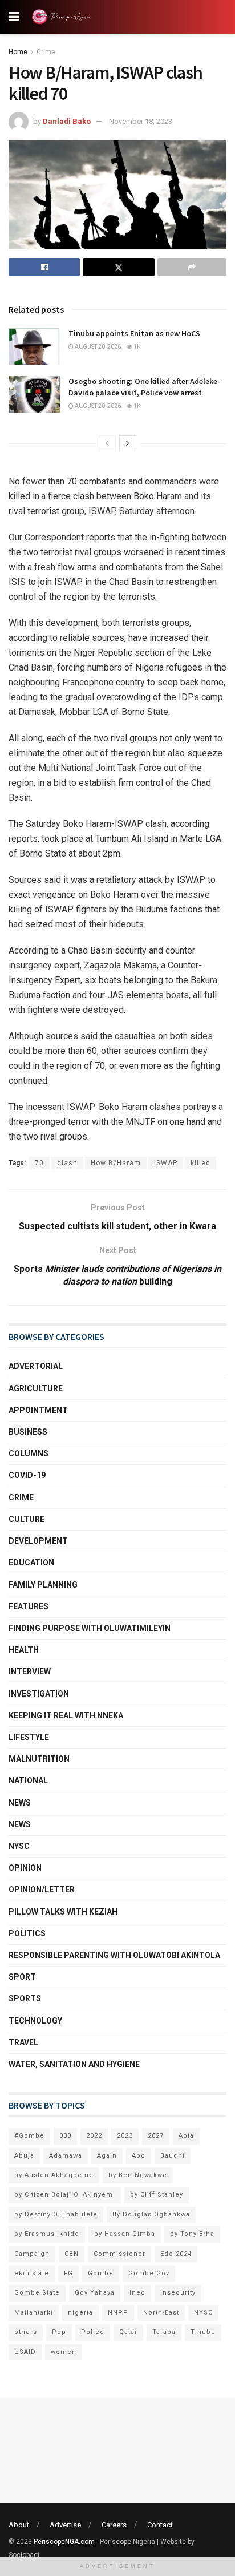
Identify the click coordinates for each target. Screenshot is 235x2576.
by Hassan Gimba (125, 2234)
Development (38, 1541)
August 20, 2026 (97, 347)
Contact (160, 2525)
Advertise (65, 2525)
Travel (23, 2042)
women (64, 2352)
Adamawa (66, 2156)
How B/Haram (116, 1163)
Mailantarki (34, 2313)
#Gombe (29, 2136)
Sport (22, 1977)
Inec (137, 2293)
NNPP (118, 2313)
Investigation (39, 1694)
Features (29, 1606)
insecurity (178, 2293)
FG (68, 2273)
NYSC (19, 1846)
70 (39, 1163)
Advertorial (36, 1366)
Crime (46, 52)
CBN (72, 2254)
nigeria (80, 2313)
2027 (156, 2136)
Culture (27, 1519)
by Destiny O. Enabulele (56, 2214)
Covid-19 (27, 1475)
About (19, 2525)
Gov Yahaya (95, 2293)
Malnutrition (39, 1759)
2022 (94, 2136)
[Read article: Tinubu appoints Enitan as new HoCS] (34, 346)
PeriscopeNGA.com (64, 2542)
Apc (139, 2156)
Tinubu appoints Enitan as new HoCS (135, 333)
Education (31, 1562)
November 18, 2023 (141, 121)
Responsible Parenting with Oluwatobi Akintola (114, 1955)
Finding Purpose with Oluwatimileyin (90, 1628)
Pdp (59, 2332)
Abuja (24, 2156)
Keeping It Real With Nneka (66, 1715)
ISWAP (166, 1163)
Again (107, 2156)
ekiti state (32, 2273)
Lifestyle (29, 1737)
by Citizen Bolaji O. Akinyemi (65, 2195)
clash (67, 1163)
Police (93, 2332)
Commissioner (119, 2254)
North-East (161, 2313)
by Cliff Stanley (157, 2195)
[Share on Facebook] (44, 267)
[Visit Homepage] (64, 17)
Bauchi (173, 2156)
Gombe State (37, 2293)
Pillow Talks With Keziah (63, 1912)
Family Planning (43, 1585)
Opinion (25, 1868)
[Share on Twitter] (118, 267)
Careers (114, 2525)
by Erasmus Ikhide (47, 2234)
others (26, 2332)
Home (18, 52)
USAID (25, 2352)
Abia (186, 2136)
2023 (125, 2136)
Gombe (101, 2273)
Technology (35, 2021)
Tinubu (203, 2332)
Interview (30, 1671)
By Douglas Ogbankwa (151, 2214)
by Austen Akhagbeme (54, 2175)
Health (24, 1650)
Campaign (32, 2254)
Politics (27, 1933)
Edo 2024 (176, 2254)
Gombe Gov (149, 2273)
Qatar (128, 2332)
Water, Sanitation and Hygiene (74, 2064)
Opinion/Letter (42, 1889)
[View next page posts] (128, 443)
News (20, 1803)
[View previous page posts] (107, 443)
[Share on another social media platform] (192, 267)
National (28, 1780)
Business (28, 1432)
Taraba (164, 2332)
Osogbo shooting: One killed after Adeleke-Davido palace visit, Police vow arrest (144, 387)
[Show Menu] (14, 17)
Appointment (38, 1410)
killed (200, 1163)
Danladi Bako (67, 121)
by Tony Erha (192, 2234)
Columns (29, 1453)
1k (136, 347)
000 (65, 2136)
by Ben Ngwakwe (138, 2175)
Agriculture (36, 1388)
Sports (25, 1998)
